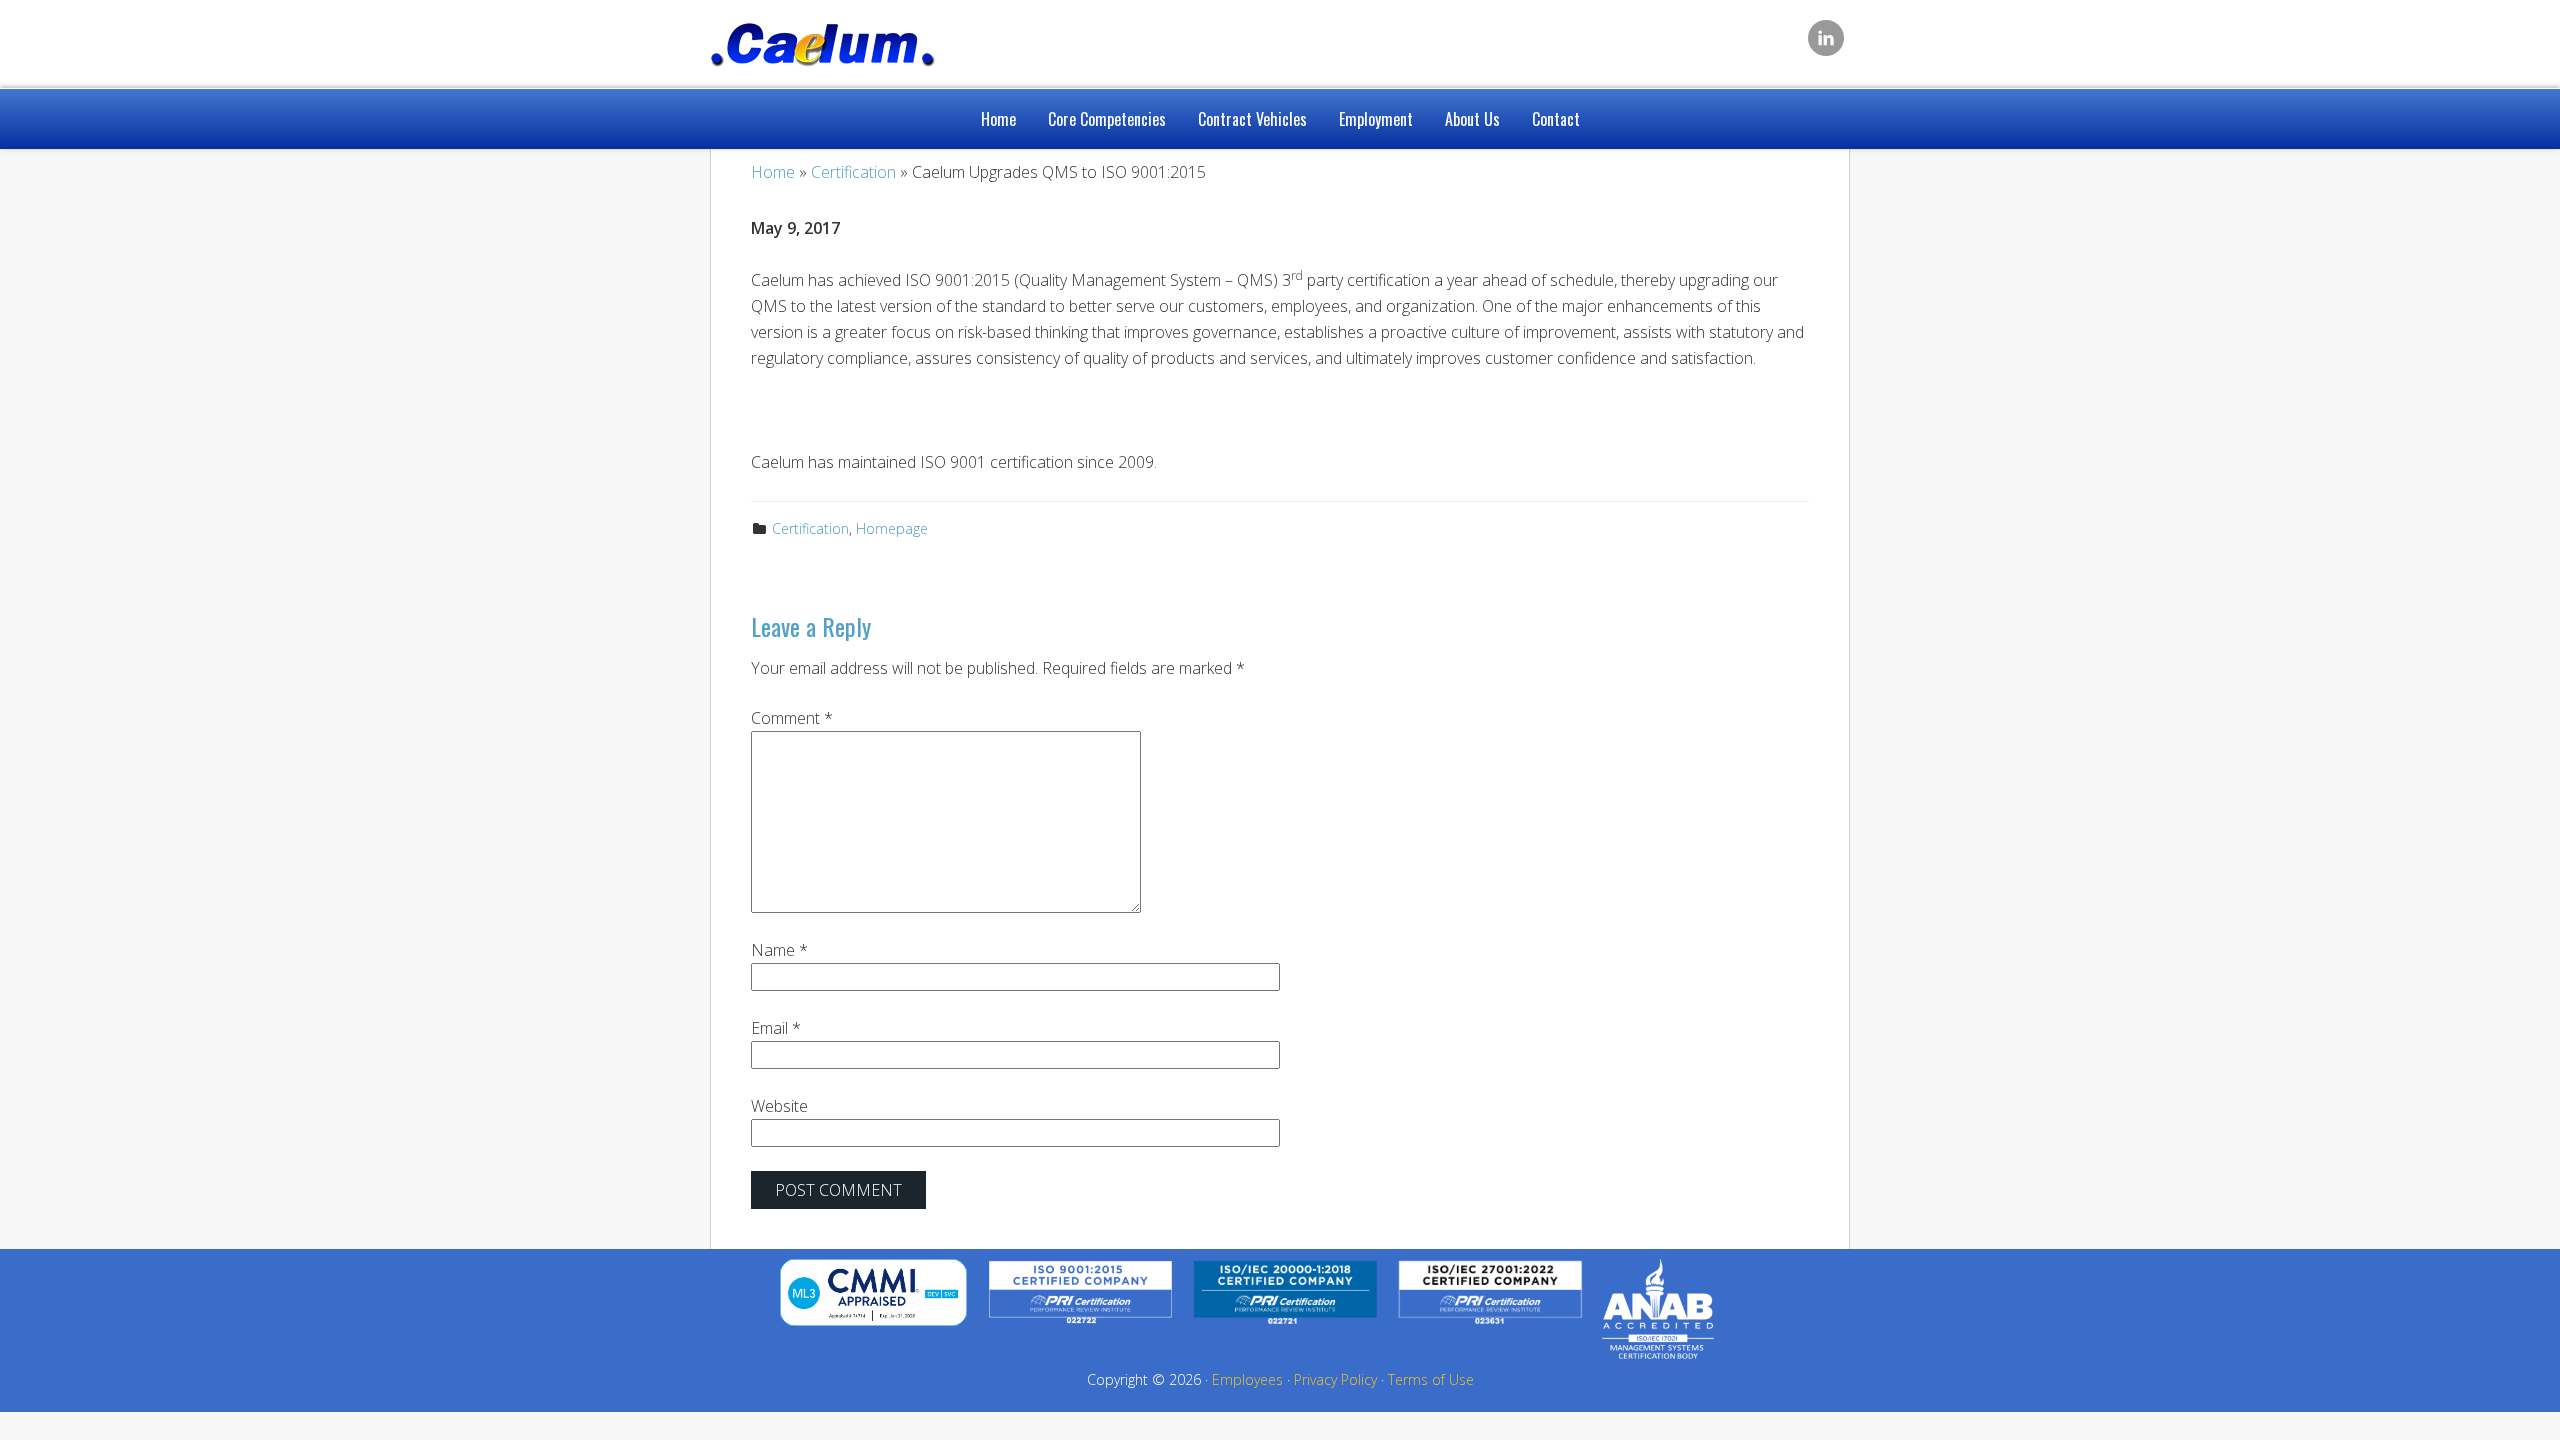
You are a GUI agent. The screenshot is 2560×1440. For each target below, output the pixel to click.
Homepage (892, 528)
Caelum (870, 40)
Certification (810, 528)
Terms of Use (1431, 1379)
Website (779, 1106)
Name (779, 950)
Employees (1247, 1379)
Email (776, 1028)
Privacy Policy (1335, 1379)
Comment (792, 718)
